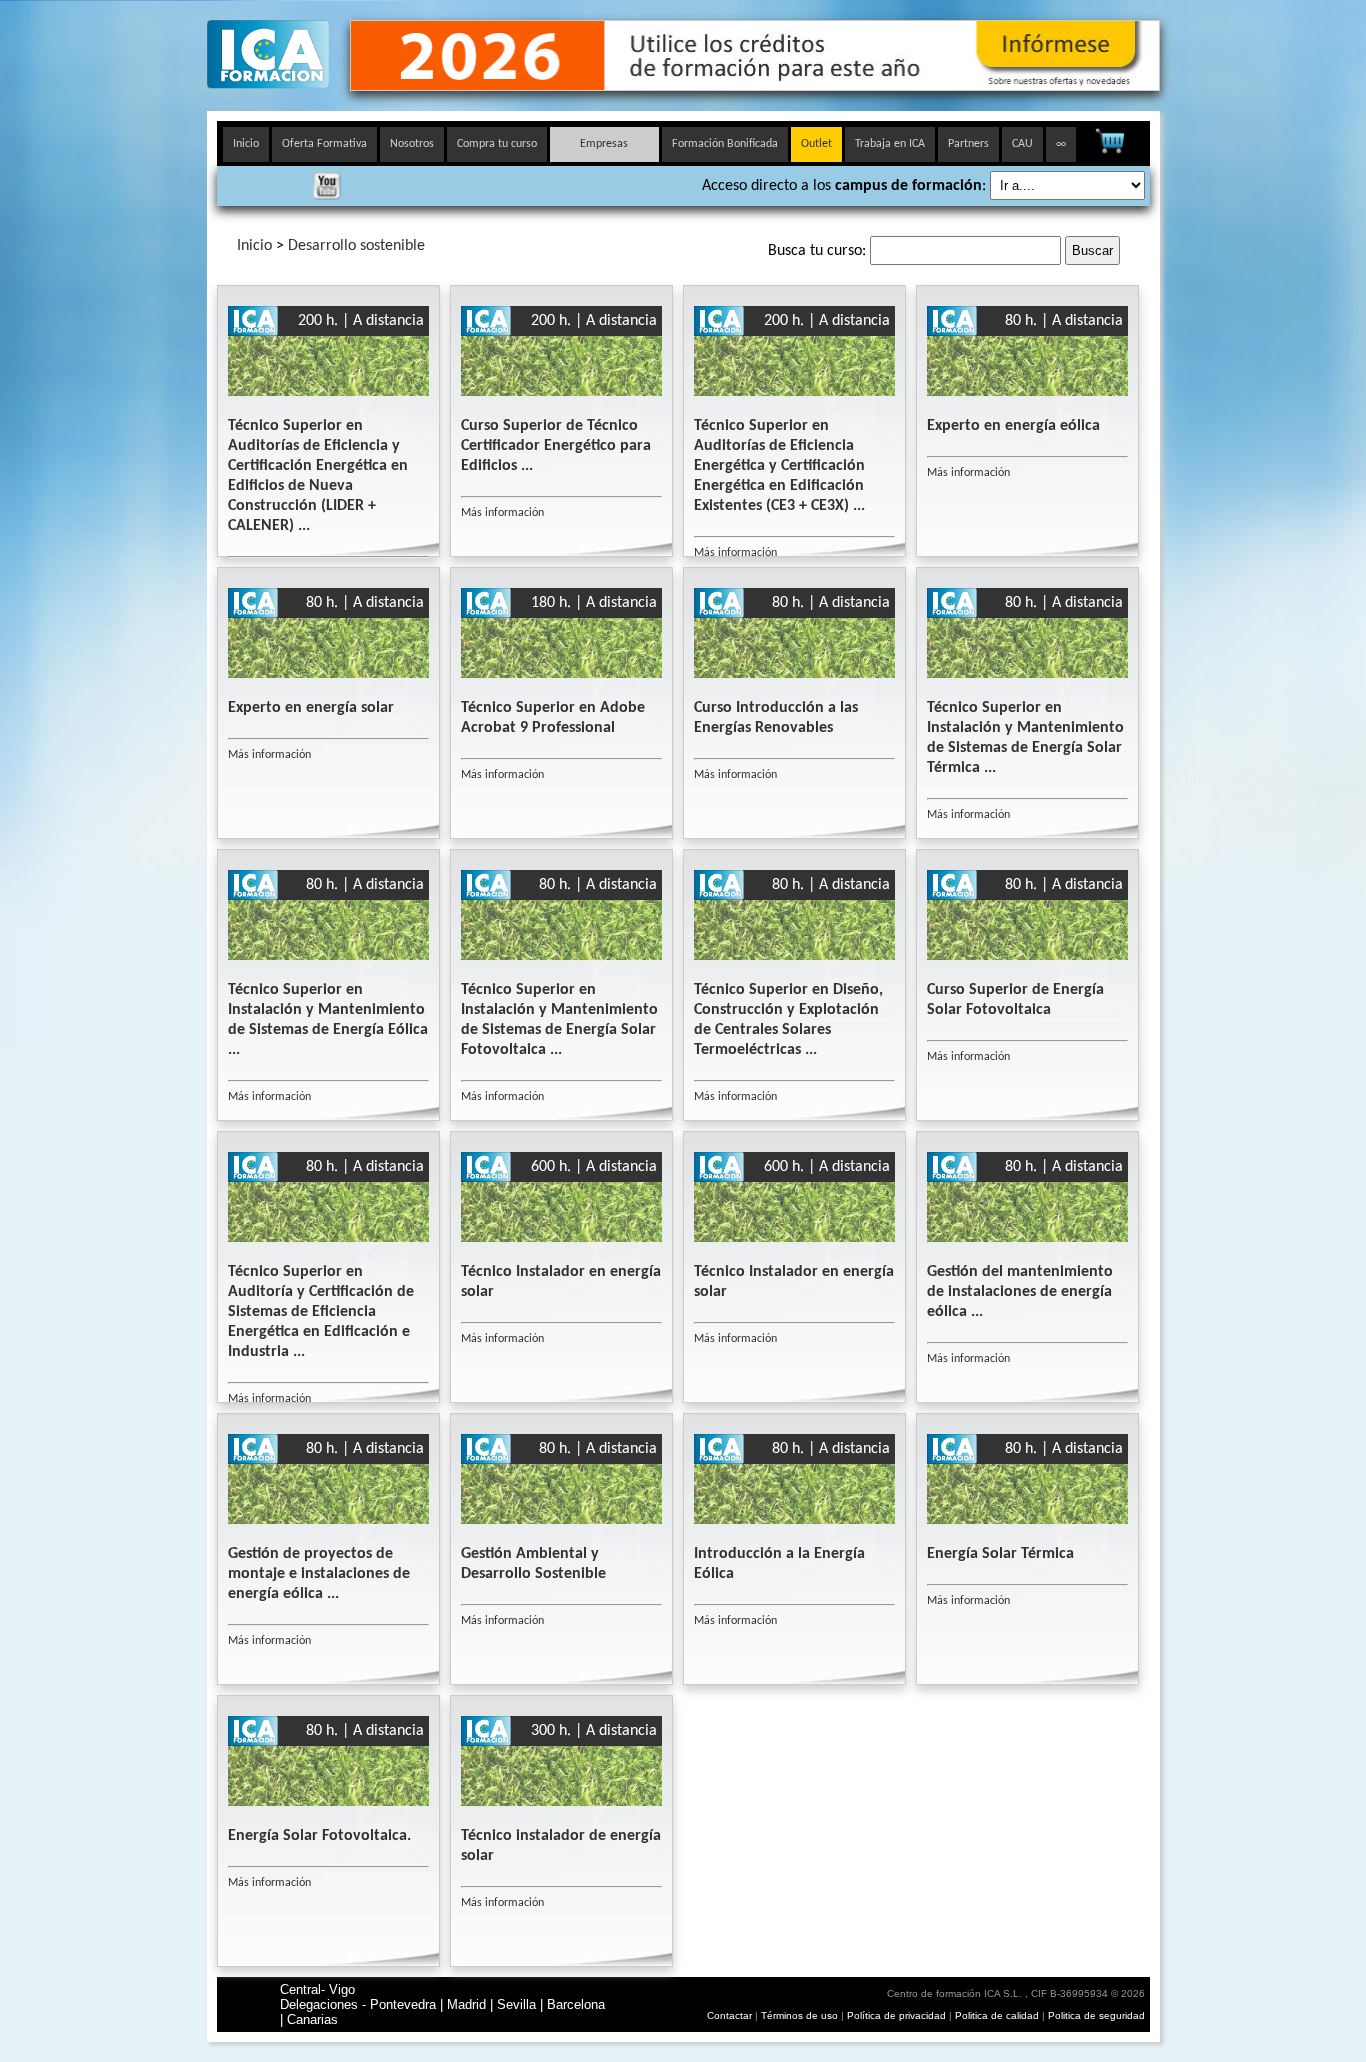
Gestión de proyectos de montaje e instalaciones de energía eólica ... (319, 1574)
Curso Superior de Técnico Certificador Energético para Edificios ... (556, 446)
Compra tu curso (497, 144)
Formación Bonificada (725, 144)
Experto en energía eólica (1013, 426)
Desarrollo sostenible (356, 246)
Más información (502, 513)
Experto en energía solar (311, 708)
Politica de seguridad (1096, 2015)
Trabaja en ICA (890, 144)
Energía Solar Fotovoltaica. (319, 1836)
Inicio (246, 144)
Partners (968, 144)
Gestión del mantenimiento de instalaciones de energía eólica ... (1020, 1292)
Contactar (729, 2015)
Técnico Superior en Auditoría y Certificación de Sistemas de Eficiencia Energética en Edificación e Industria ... (321, 1312)
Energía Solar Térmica (1000, 1554)
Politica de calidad (997, 2015)
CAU (1022, 144)
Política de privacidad (898, 2015)
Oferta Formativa (324, 144)
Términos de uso (799, 2015)
